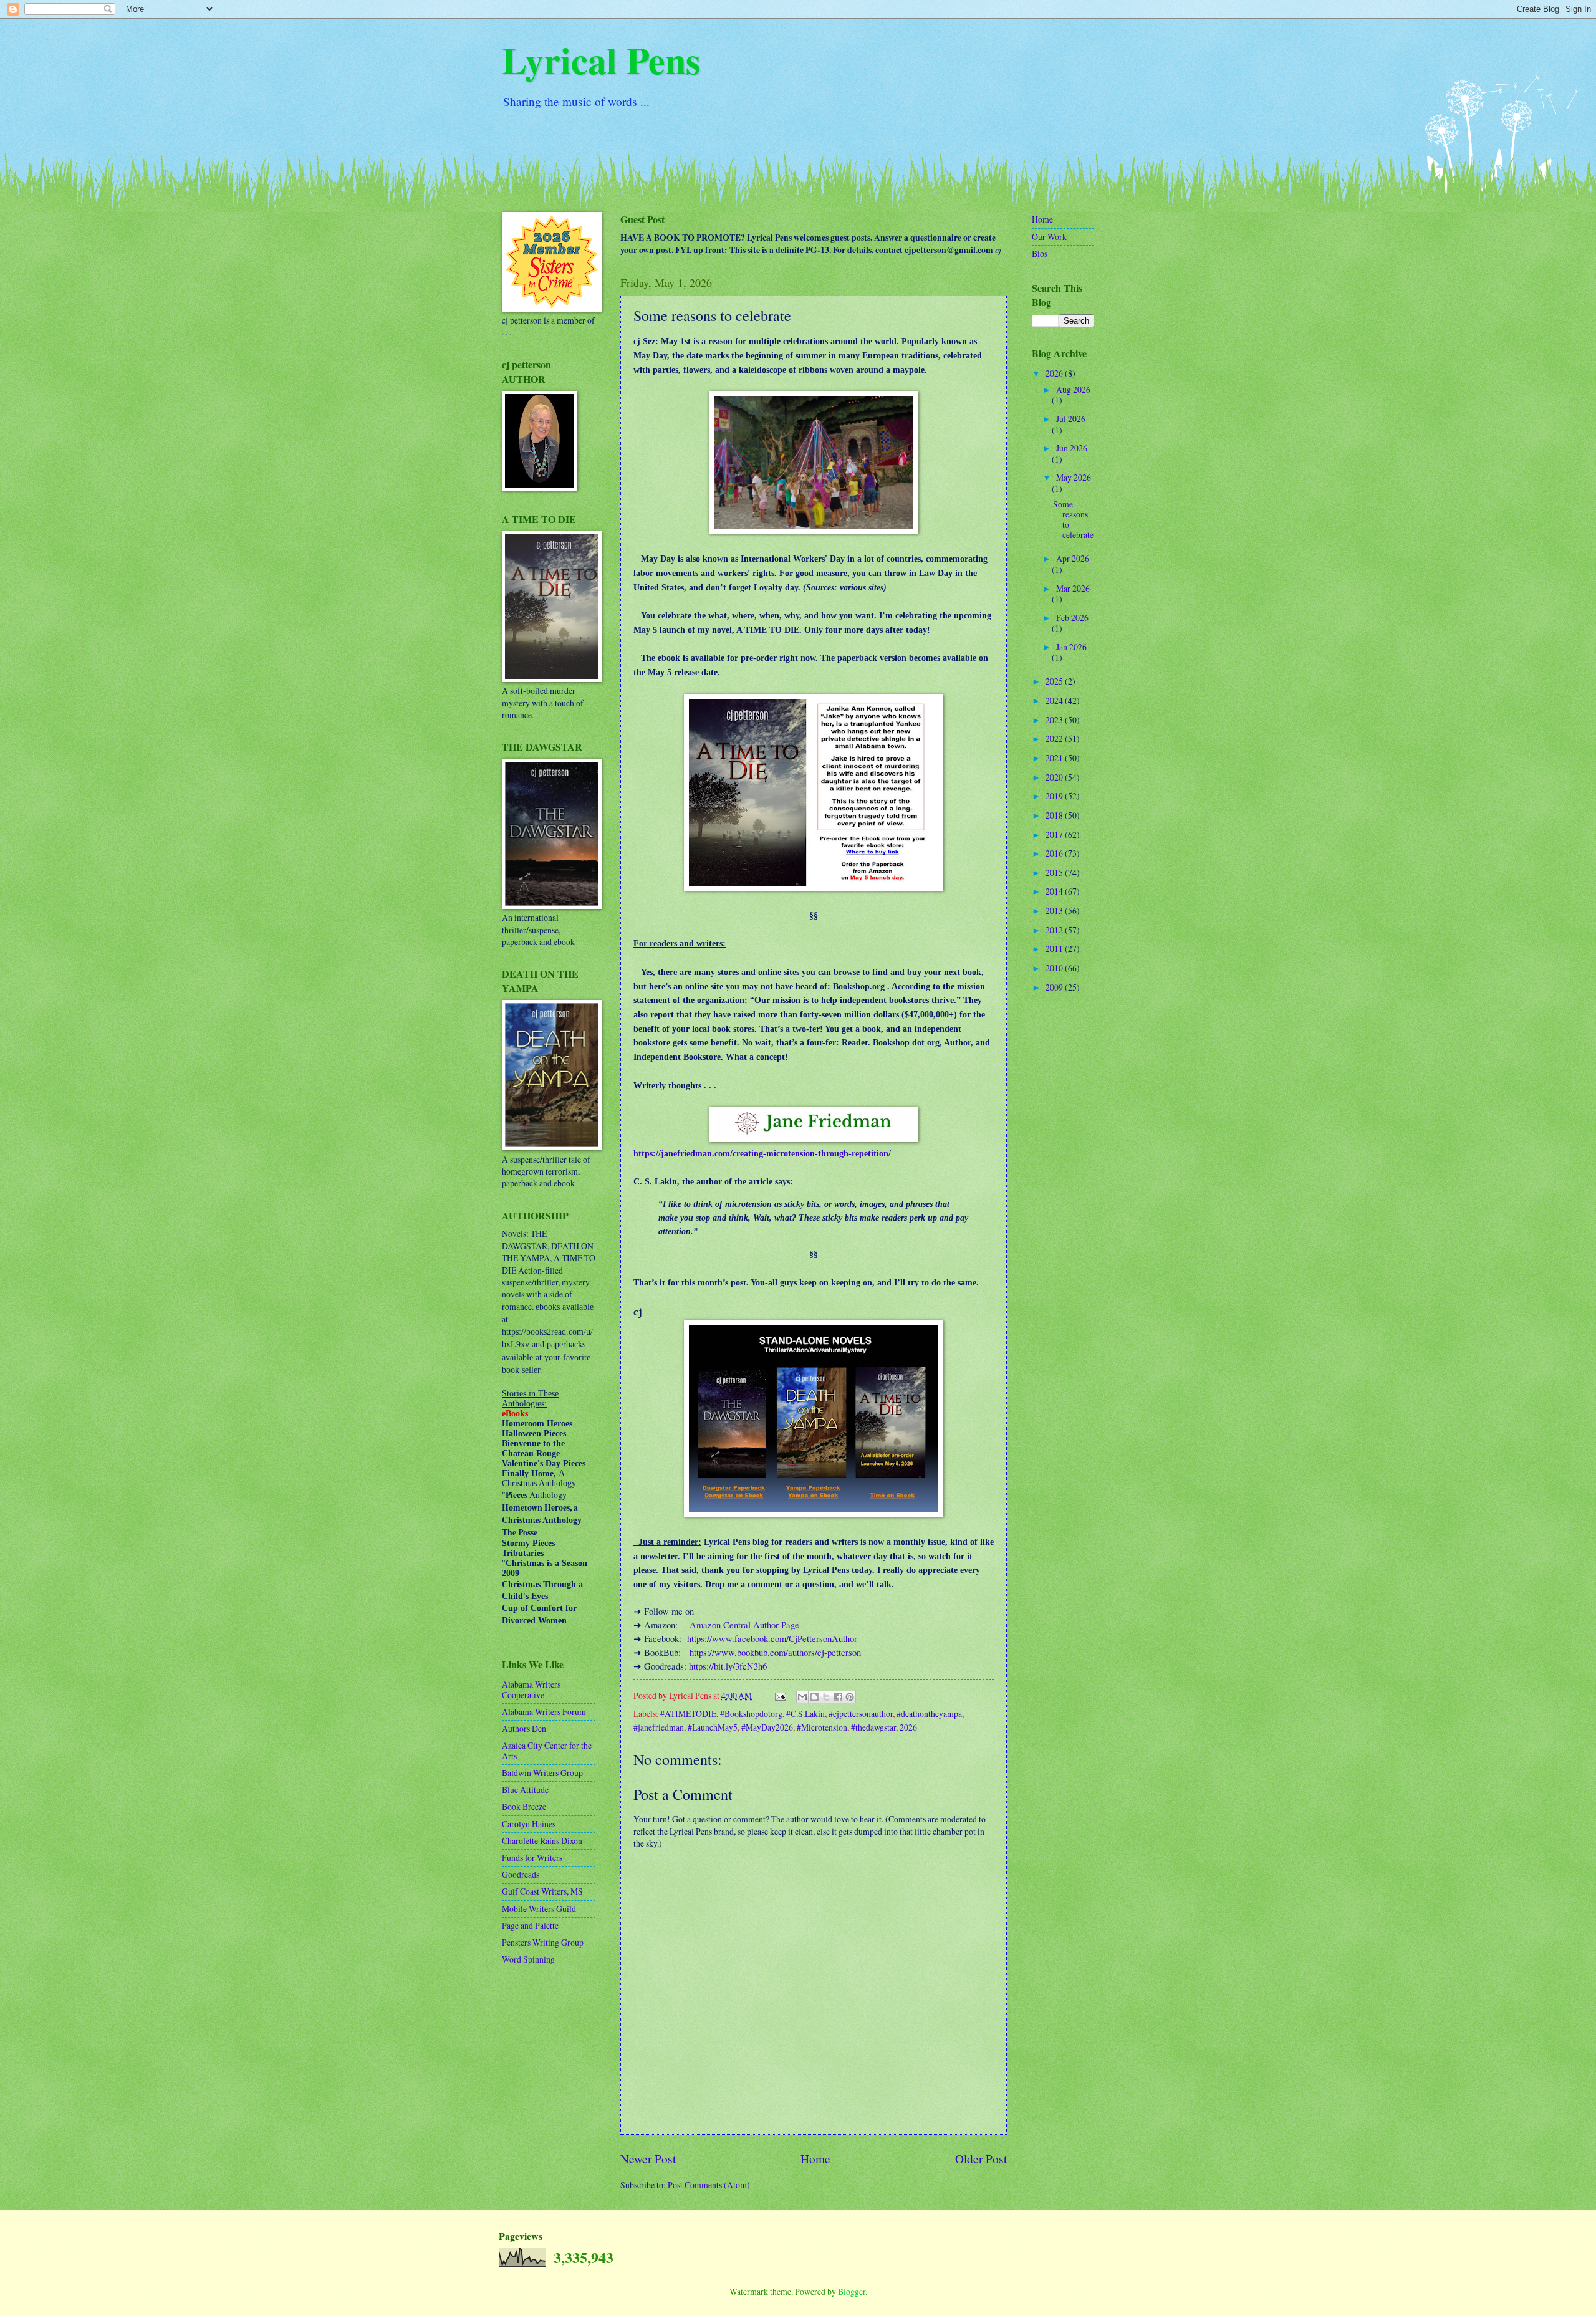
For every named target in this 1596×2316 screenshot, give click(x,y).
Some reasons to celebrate (1073, 520)
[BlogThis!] (814, 1697)
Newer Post (648, 2159)
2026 (908, 1727)
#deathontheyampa (929, 1713)
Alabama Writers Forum (544, 1712)
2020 (1055, 777)
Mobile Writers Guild (539, 1909)
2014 (1055, 891)
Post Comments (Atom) (709, 2185)
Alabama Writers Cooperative (531, 1689)
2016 (1055, 853)
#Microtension (822, 1727)
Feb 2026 (1072, 617)
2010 (1055, 968)
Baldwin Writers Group (542, 1773)
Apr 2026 (1073, 558)
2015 (1055, 872)
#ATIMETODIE (688, 1713)
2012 (1055, 930)
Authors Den (524, 1728)
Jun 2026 (1072, 448)
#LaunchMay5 (713, 1727)
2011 (1055, 949)
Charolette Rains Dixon (542, 1841)
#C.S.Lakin (805, 1713)
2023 (1055, 720)
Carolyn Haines (529, 1824)
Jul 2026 (1071, 419)
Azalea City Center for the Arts (547, 1751)
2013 (1055, 911)
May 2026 (1074, 477)
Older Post (981, 2159)
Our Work (1049, 237)
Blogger (852, 2291)
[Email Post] (780, 1695)
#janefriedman (659, 1727)
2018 (1055, 815)
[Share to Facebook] (838, 1697)
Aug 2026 (1073, 389)
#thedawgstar (873, 1727)
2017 (1055, 834)
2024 (1055, 700)
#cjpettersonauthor (861, 1713)
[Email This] (802, 1697)
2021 (1055, 758)
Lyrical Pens (601, 60)
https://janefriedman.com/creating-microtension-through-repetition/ (762, 1153)
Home (815, 2159)
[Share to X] (826, 1697)
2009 (1055, 987)
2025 (1055, 681)
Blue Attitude (525, 1790)
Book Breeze (524, 1806)
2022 (1055, 738)
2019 (1055, 796)
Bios (1040, 253)
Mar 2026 (1073, 588)
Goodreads (521, 1874)
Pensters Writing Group (543, 1942)
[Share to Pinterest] (850, 1697)
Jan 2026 (1071, 647)
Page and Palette (530, 1925)
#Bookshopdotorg (751, 1713)
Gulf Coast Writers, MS (542, 1891)
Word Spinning (528, 1959)
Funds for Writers (532, 1857)
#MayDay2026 (767, 1727)
